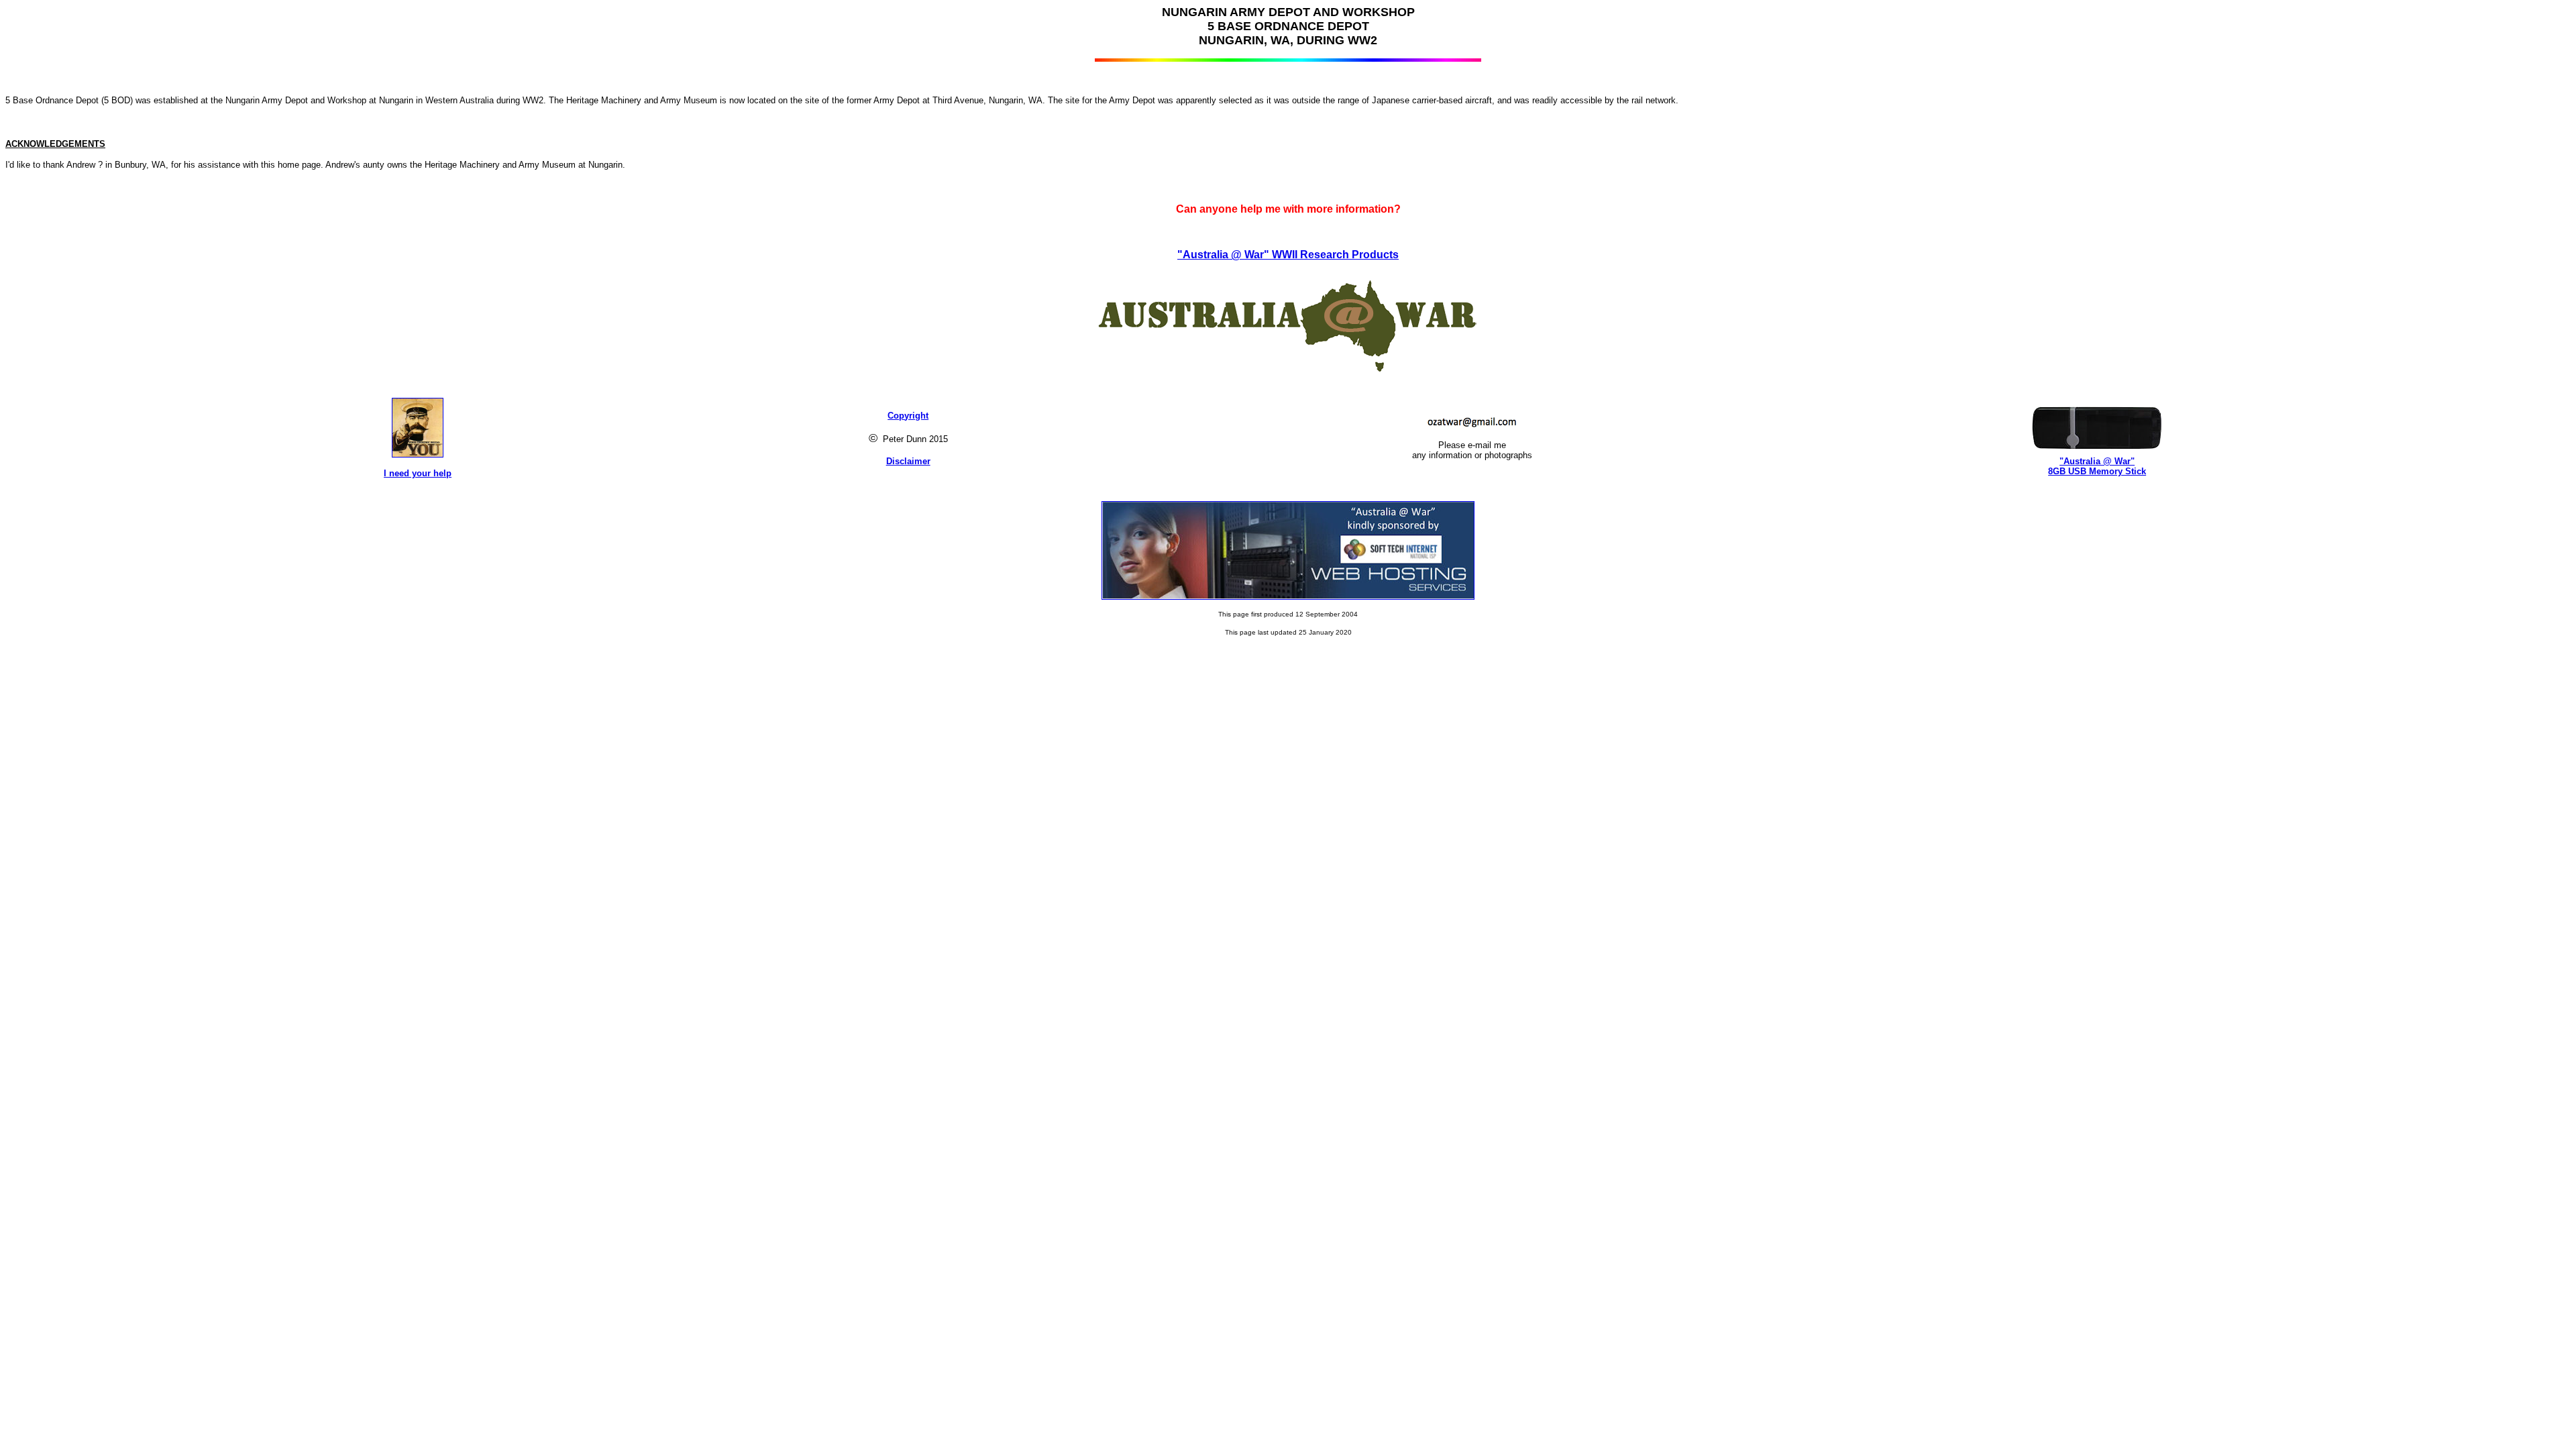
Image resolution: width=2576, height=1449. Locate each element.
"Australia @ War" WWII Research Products (1288, 255)
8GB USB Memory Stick (2097, 471)
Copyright (908, 416)
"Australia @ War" (2097, 461)
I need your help (418, 473)
